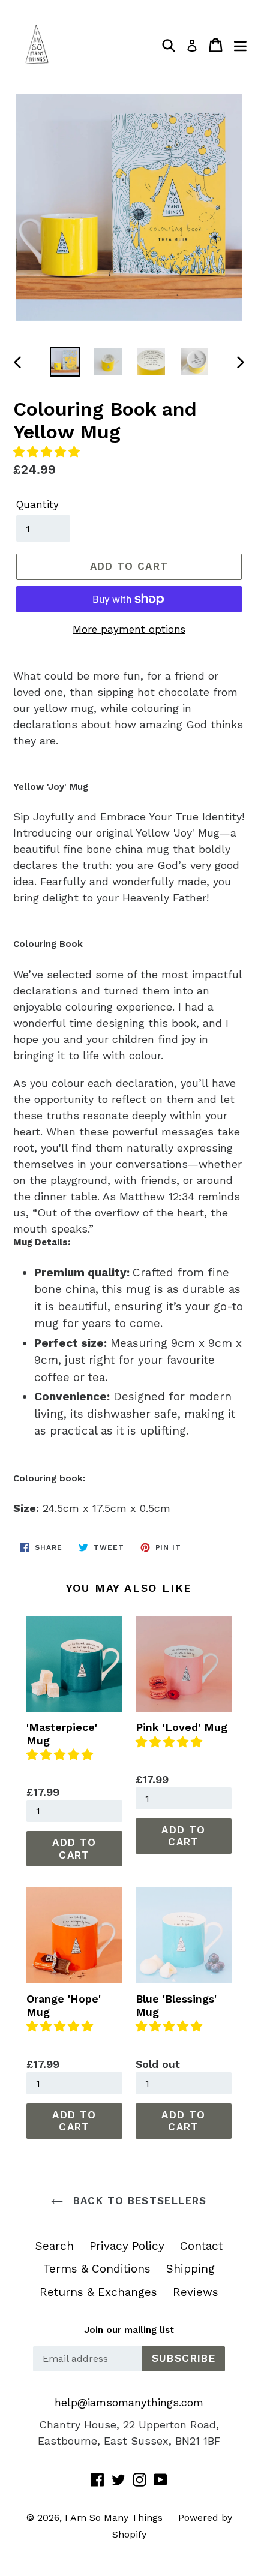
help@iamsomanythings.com (129, 2402)
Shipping (190, 2269)
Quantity (37, 504)
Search (55, 2246)
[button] (48, 452)
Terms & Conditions (97, 2269)
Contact (201, 2246)
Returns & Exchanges (98, 2292)
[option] (65, 362)
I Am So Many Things (114, 2518)
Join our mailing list (129, 2330)
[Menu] (240, 45)
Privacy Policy (127, 2246)
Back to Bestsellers (138, 2201)
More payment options (129, 629)
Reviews (196, 2292)
